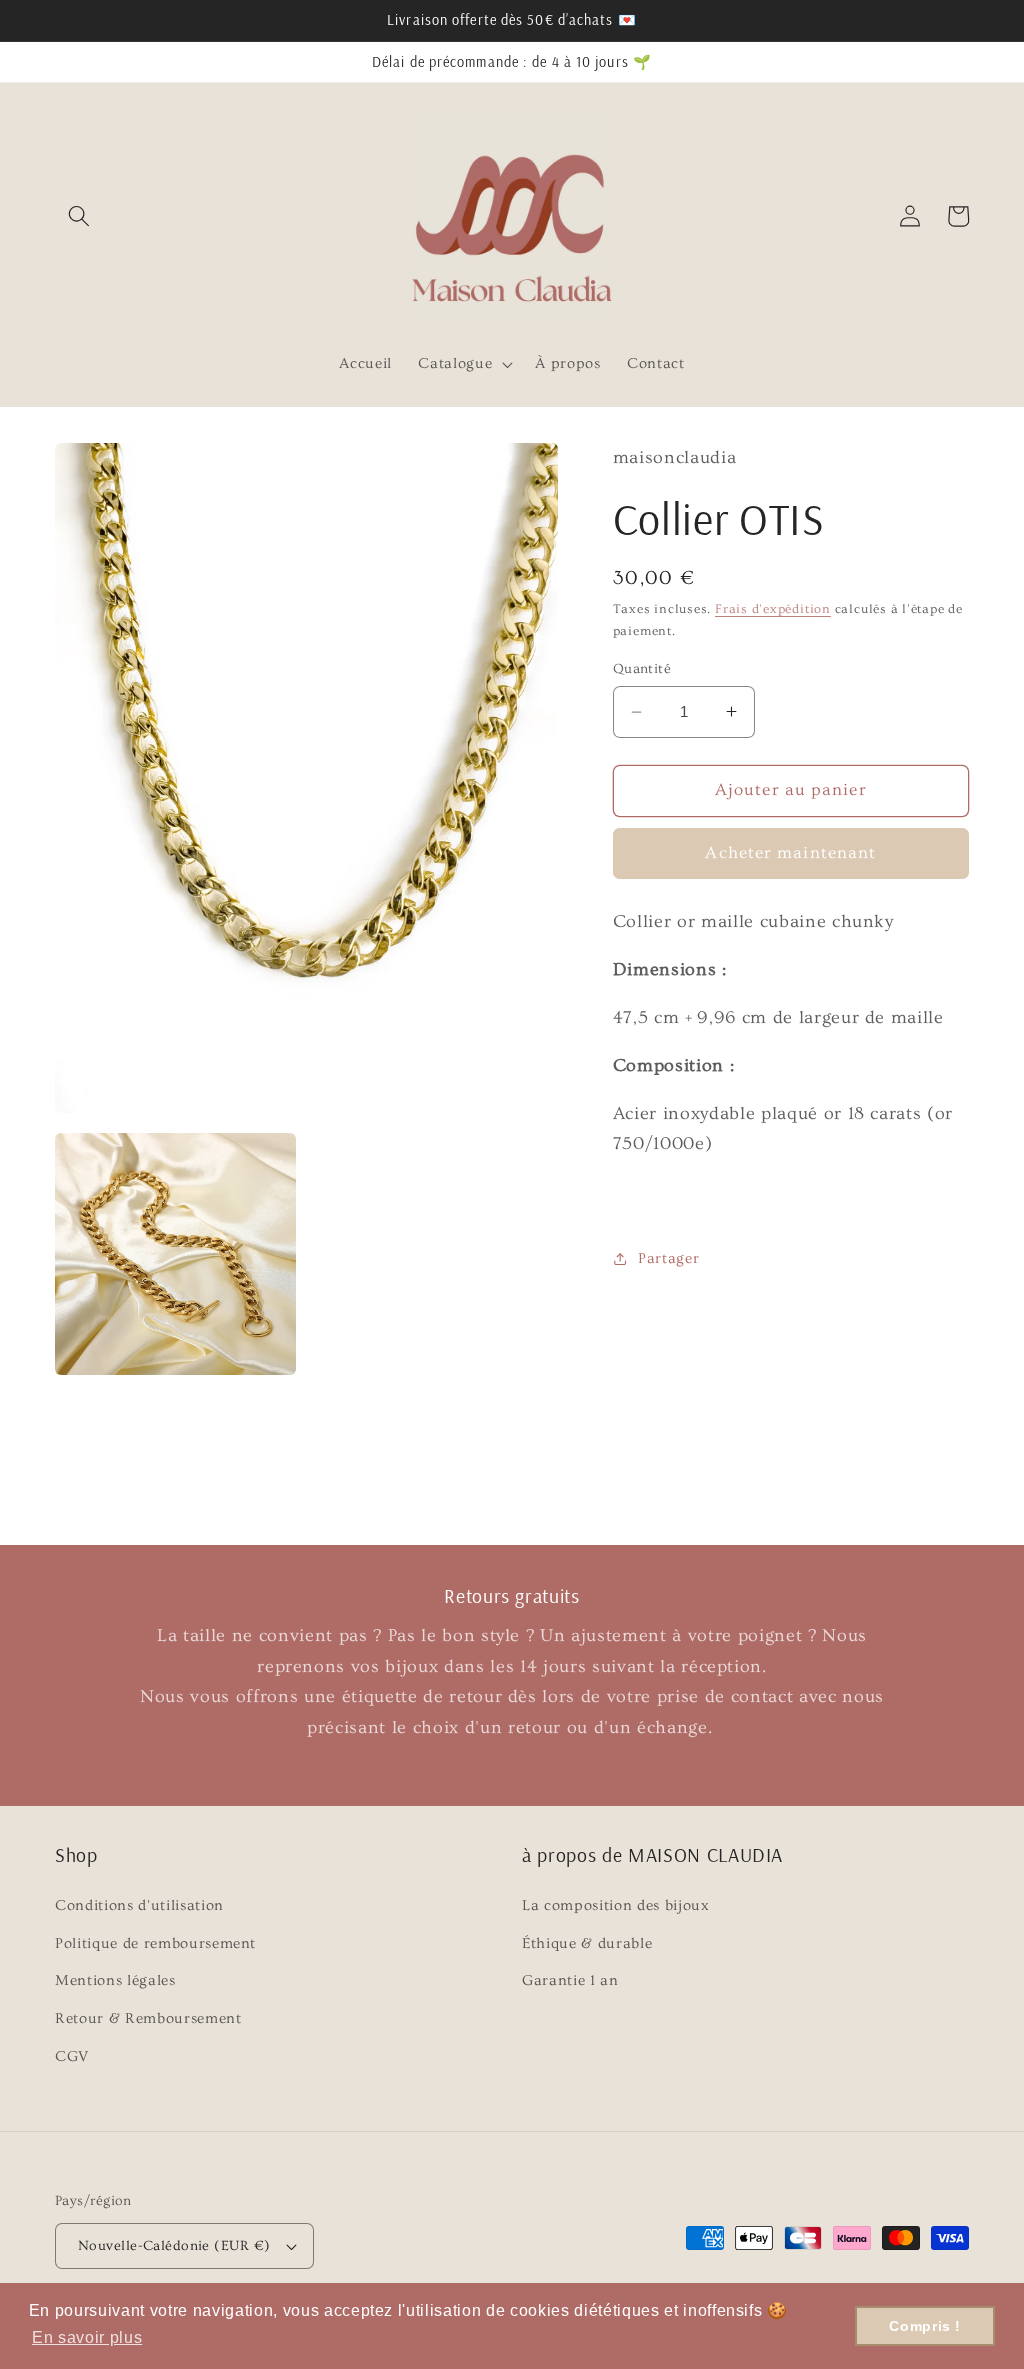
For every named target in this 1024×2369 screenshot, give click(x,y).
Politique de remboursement (155, 1943)
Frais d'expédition (773, 609)
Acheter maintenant (790, 853)
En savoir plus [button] (87, 2337)
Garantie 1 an (570, 1980)
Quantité (642, 669)
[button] (79, 216)
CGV (72, 2056)
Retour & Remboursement (148, 2018)
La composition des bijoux (616, 1905)
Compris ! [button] (925, 2326)
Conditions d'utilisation (139, 1905)
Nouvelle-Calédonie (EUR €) (174, 2246)
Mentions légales (115, 1980)
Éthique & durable (587, 1943)
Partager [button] (668, 1258)
